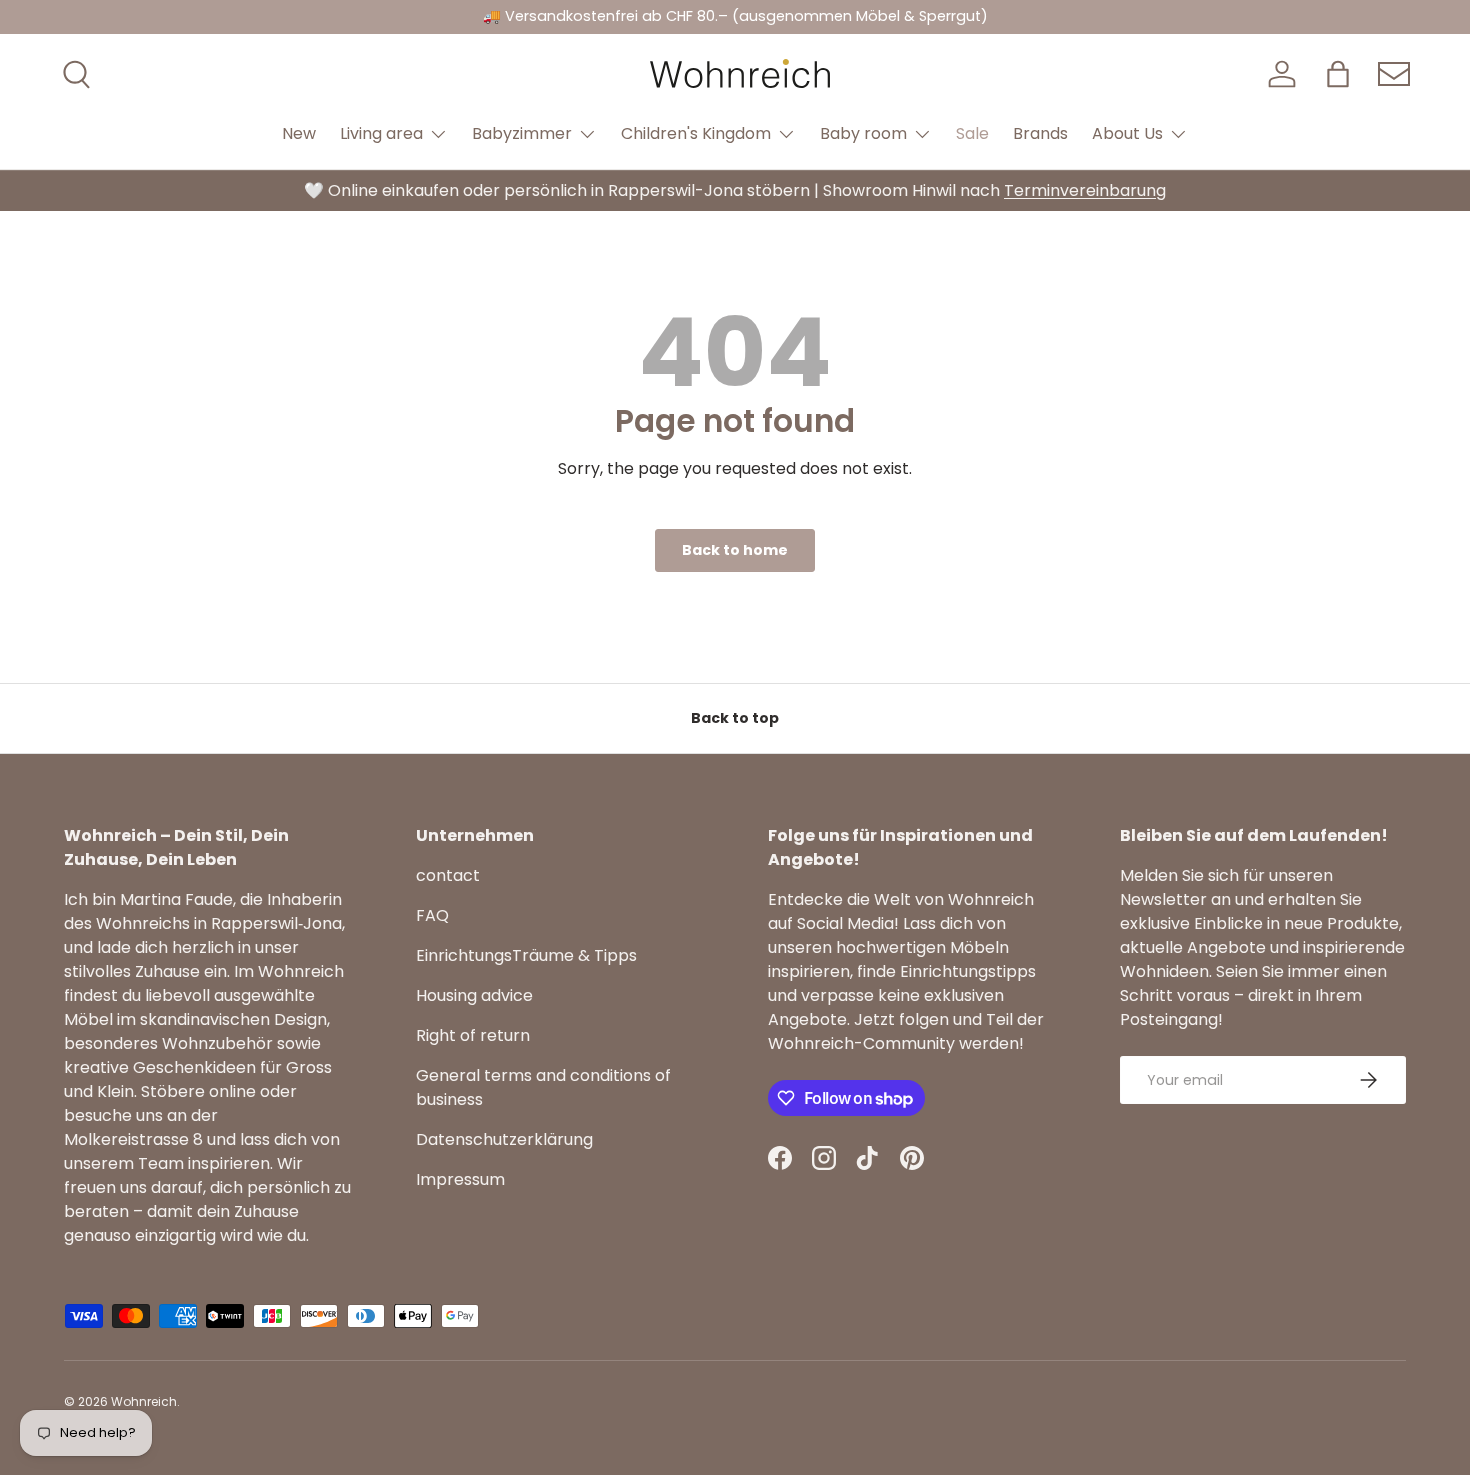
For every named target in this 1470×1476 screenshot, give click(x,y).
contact (448, 875)
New (299, 133)
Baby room (863, 133)
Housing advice (474, 995)
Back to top (735, 718)
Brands (1040, 133)
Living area (381, 133)
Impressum (460, 1179)
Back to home (735, 550)
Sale (972, 133)
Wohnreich (144, 1401)
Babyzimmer (522, 133)
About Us (1127, 133)
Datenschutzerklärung (504, 1139)
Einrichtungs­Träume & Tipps (526, 955)
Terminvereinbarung (1085, 190)
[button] (1338, 74)
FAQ (432, 915)
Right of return (473, 1035)
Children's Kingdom (696, 133)
